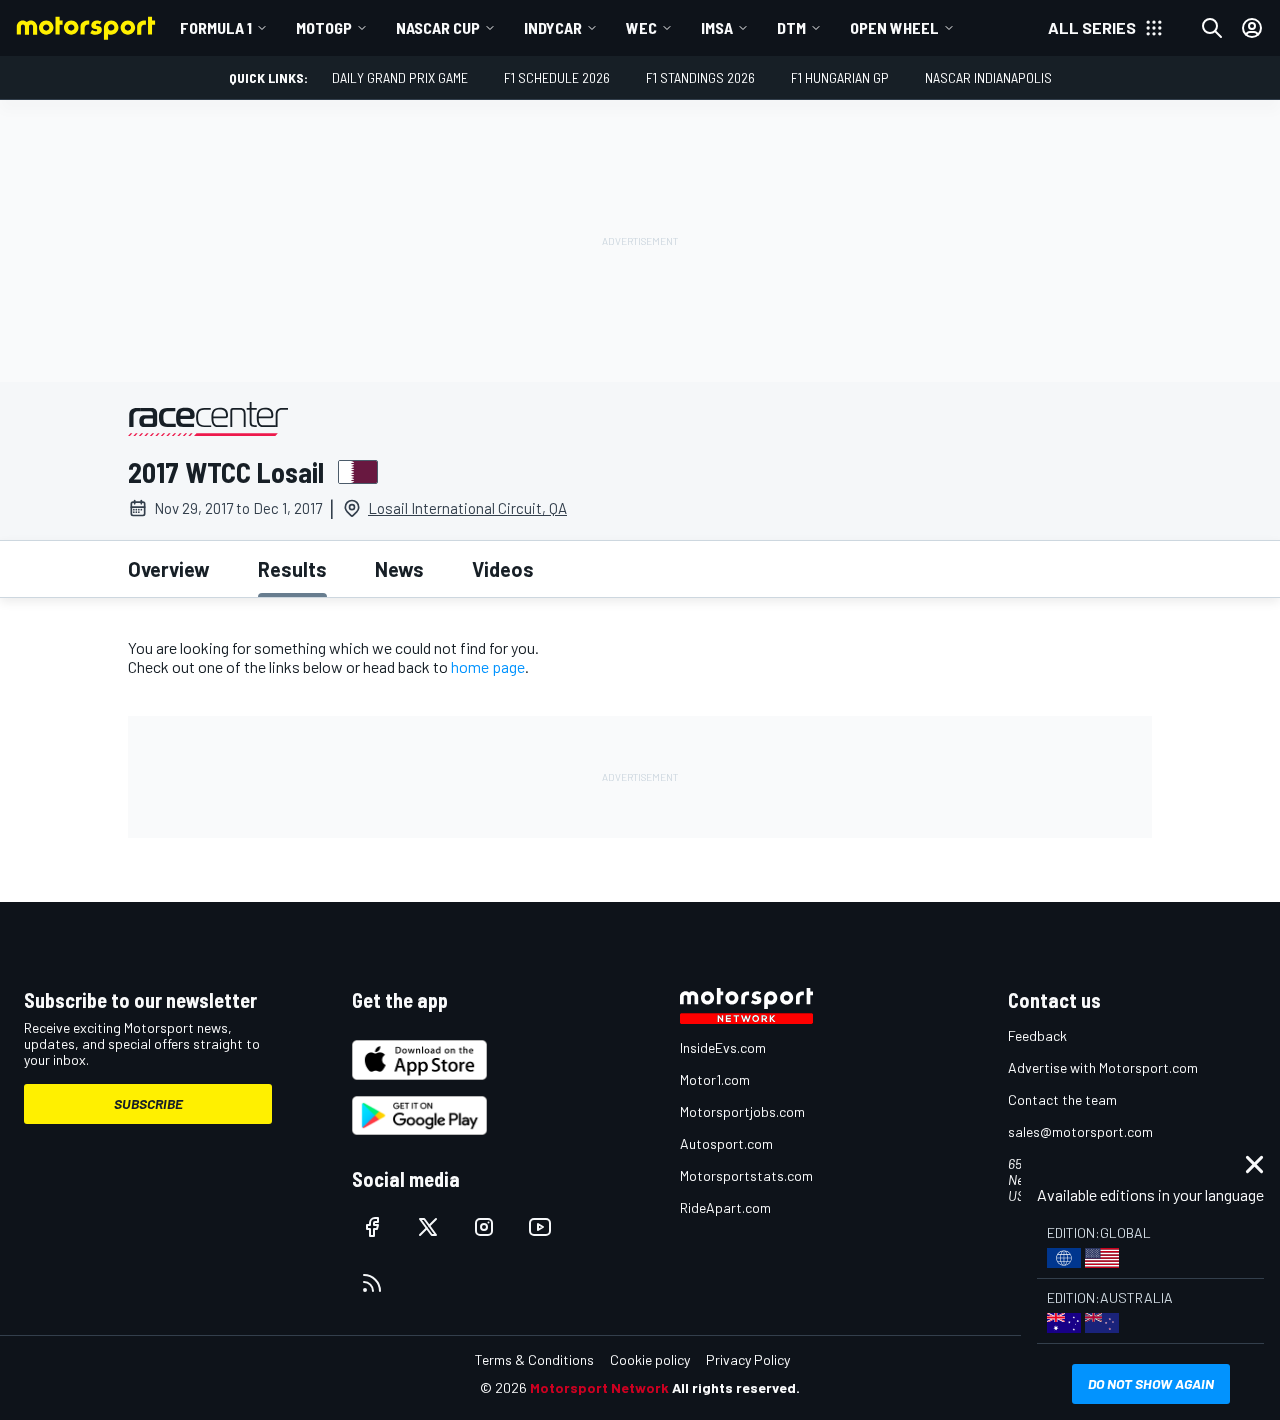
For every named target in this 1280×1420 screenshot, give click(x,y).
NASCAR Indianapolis (988, 77)
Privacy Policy (748, 1359)
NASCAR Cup (438, 27)
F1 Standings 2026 (700, 77)
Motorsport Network (599, 1387)
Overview (169, 569)
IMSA (717, 27)
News (399, 569)
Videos (503, 569)
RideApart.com (725, 1207)
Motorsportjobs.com (742, 1111)
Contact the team (1062, 1099)
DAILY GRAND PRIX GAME (400, 77)
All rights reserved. (736, 1387)
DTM (791, 27)
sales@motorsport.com (1080, 1131)
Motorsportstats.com (746, 1175)
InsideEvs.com (723, 1047)
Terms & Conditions (534, 1359)
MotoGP (324, 27)
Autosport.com (726, 1143)
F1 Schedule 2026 (557, 77)
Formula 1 (216, 27)
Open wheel (894, 27)
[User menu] (1252, 28)
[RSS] (372, 1283)
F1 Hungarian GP (840, 77)
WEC (641, 27)
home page (488, 666)
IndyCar (553, 27)
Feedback (1037, 1035)
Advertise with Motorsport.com (1103, 1067)
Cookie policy (650, 1359)
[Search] (1212, 28)
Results (292, 569)
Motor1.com (715, 1079)
